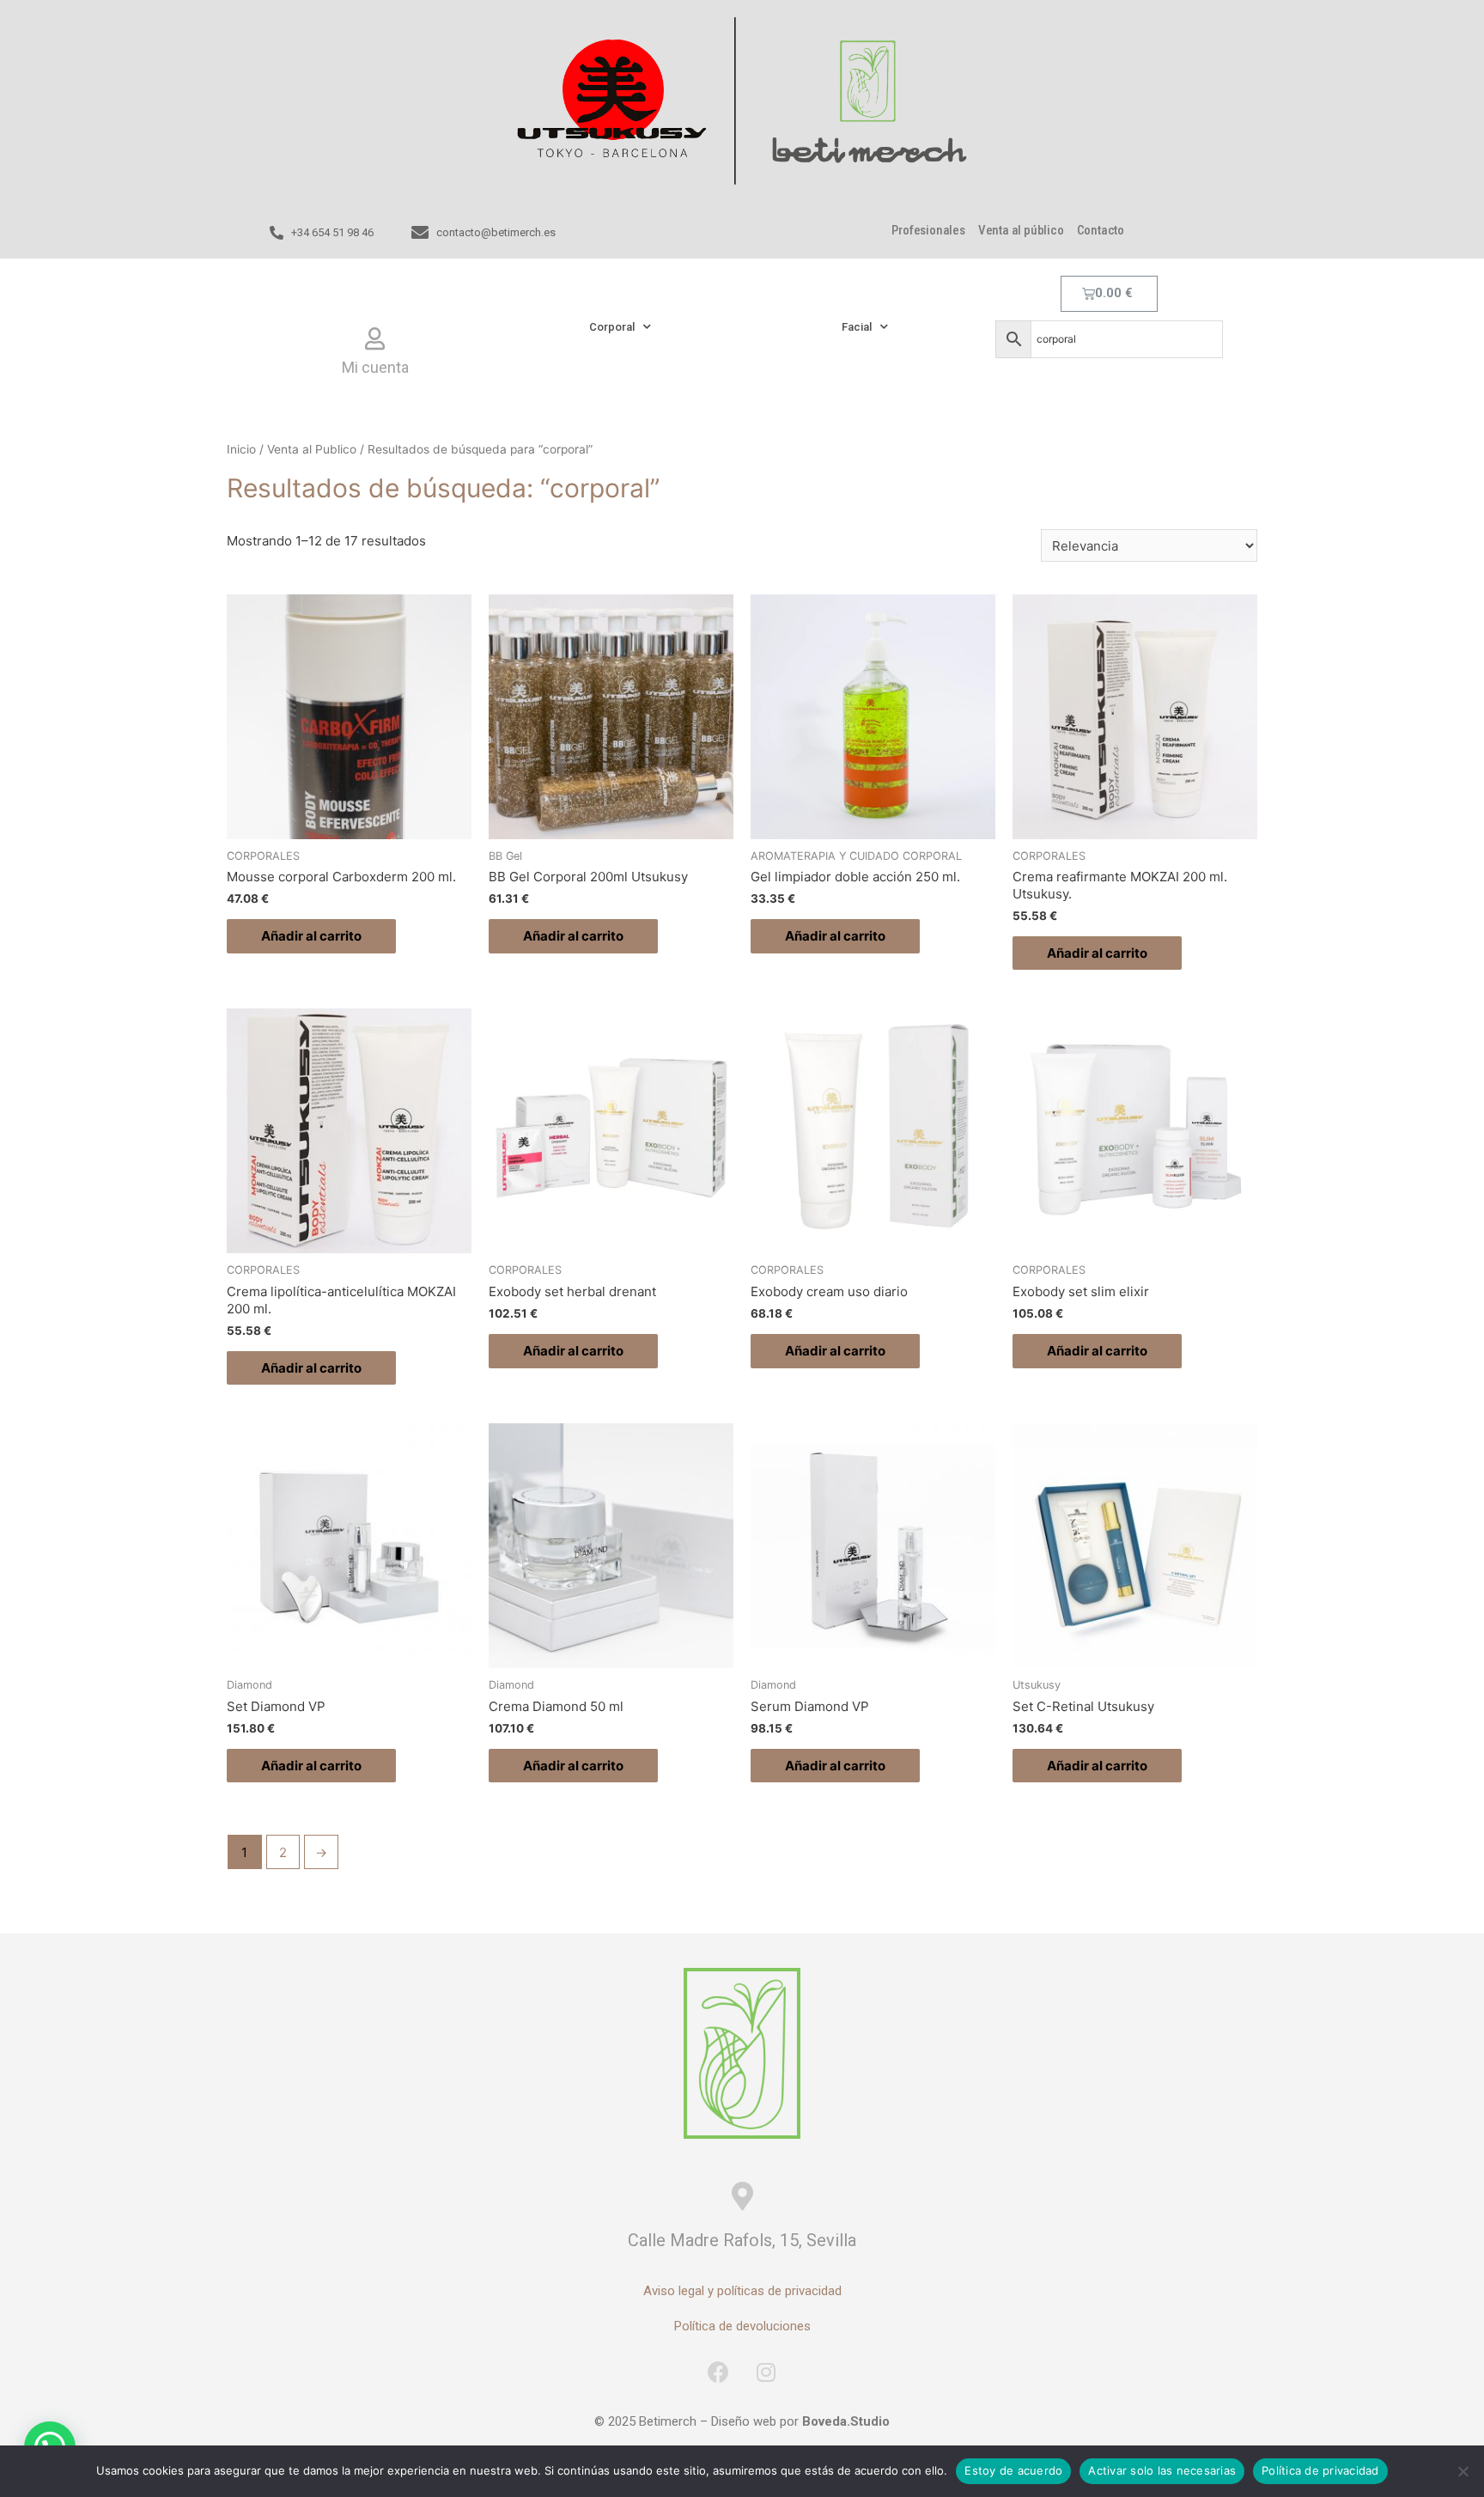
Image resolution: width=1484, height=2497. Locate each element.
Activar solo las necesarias (1162, 2470)
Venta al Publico (312, 449)
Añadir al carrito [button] (311, 936)
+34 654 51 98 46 (332, 232)
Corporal (612, 327)
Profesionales (928, 230)
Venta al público (1021, 230)
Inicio (241, 449)
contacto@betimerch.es (496, 232)
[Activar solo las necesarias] (1463, 2471)
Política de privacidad (1320, 2470)
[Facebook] (719, 2372)
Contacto (1101, 230)
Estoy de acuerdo (1013, 2470)
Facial (857, 327)
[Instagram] (766, 2372)
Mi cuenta (375, 367)
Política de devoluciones (742, 2326)
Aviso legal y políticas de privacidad (742, 2291)
